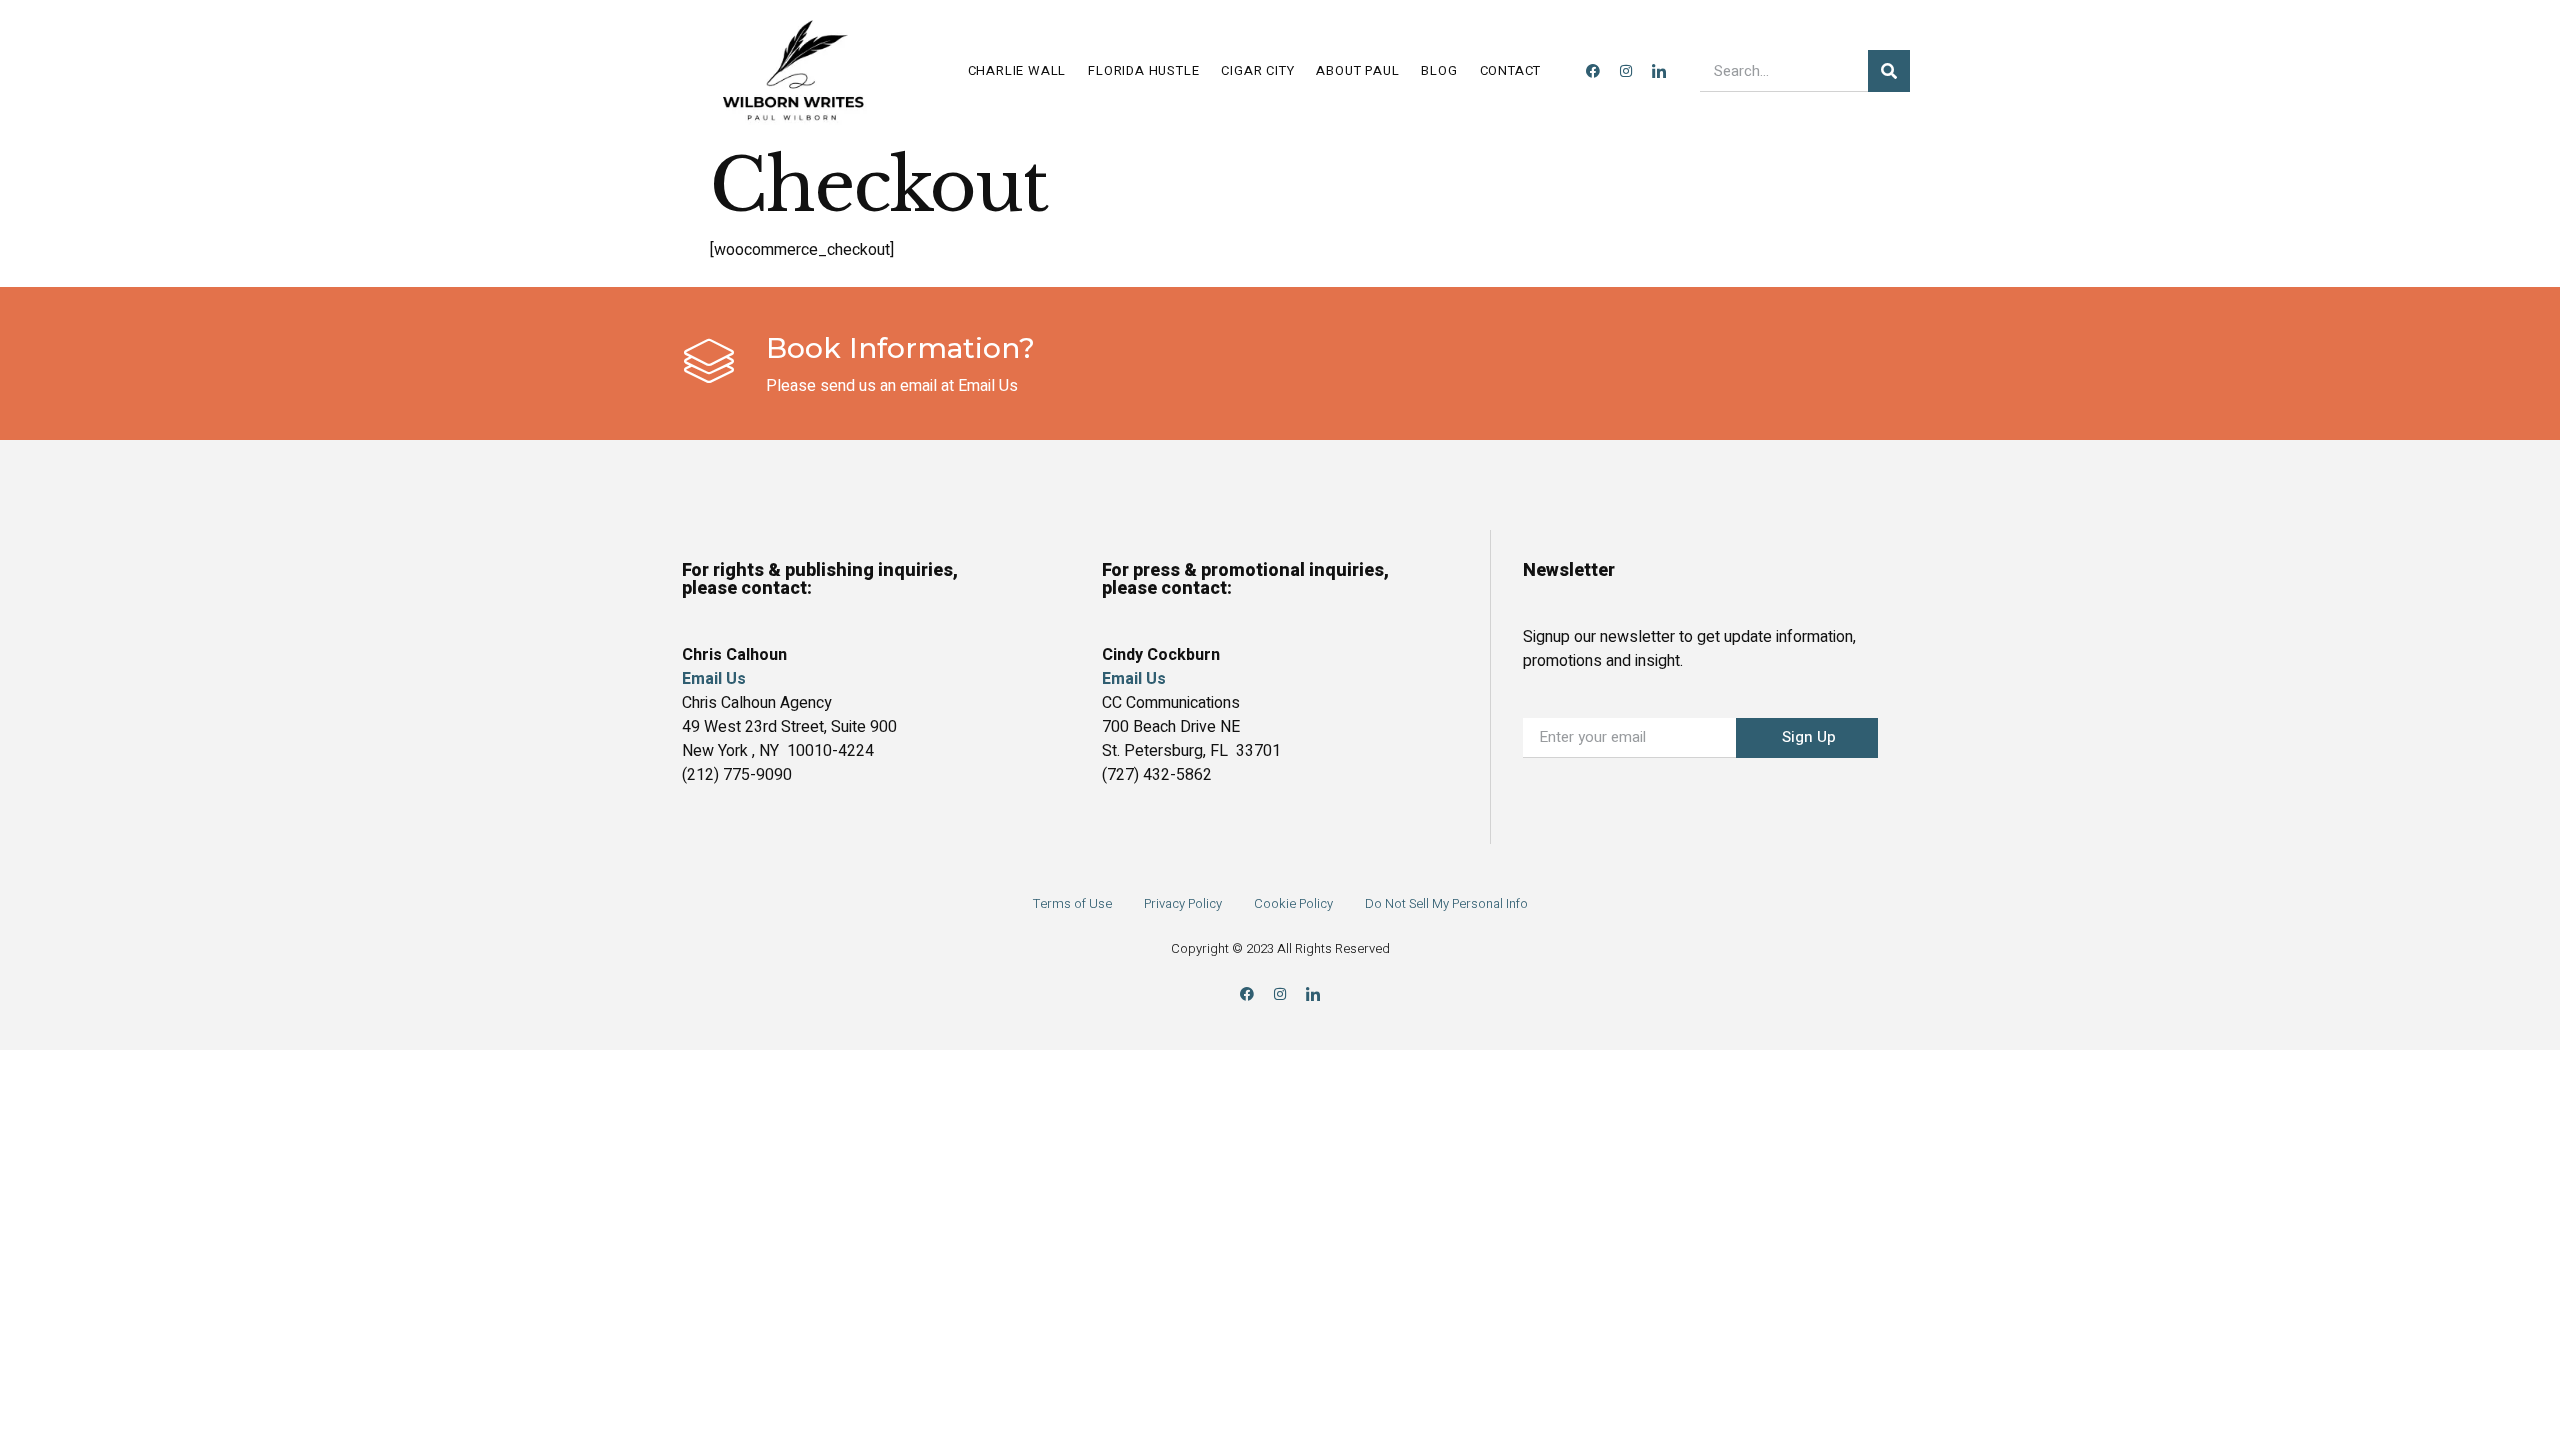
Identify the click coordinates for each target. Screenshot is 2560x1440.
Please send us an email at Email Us (892, 386)
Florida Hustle (1143, 70)
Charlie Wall (1017, 70)
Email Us (1134, 679)
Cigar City (1257, 70)
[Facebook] (1593, 71)
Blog (1439, 70)
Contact (1511, 70)
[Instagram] (1626, 71)
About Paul (1357, 70)
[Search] (1889, 71)
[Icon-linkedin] (1659, 71)
